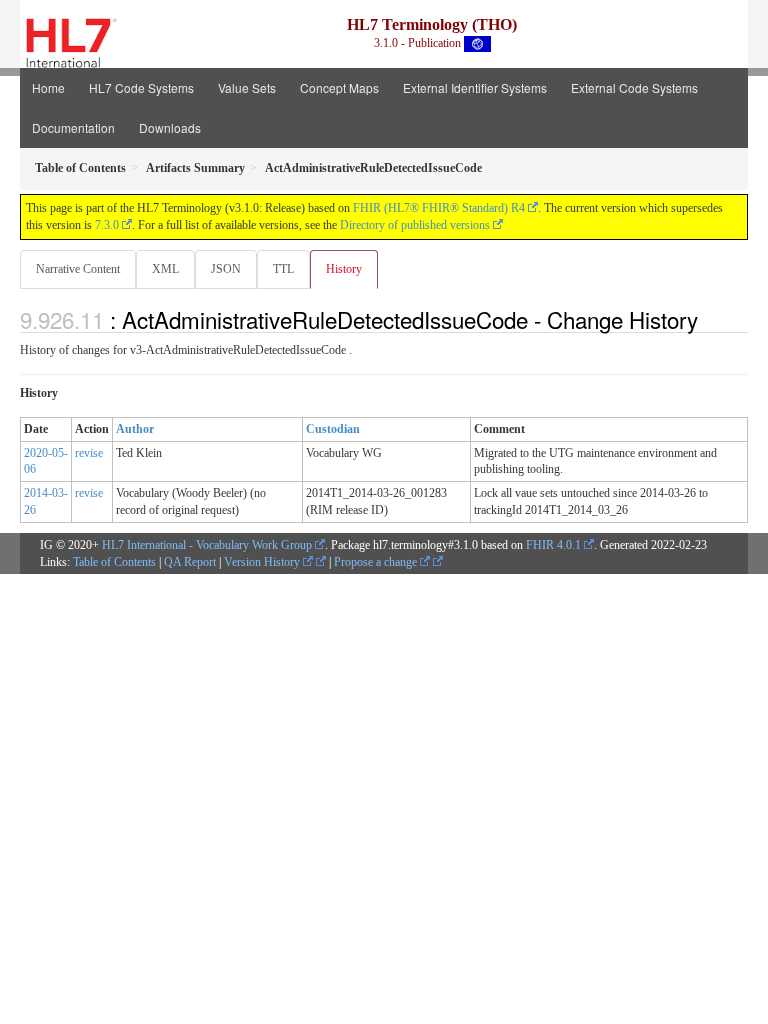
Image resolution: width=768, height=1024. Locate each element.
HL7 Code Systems (141, 87)
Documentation (73, 127)
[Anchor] (709, 319)
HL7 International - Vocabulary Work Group (207, 545)
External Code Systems (634, 87)
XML (165, 269)
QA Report (190, 562)
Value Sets (247, 87)
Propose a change (377, 562)
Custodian (333, 429)
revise (89, 453)
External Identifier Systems (475, 87)
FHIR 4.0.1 (553, 545)
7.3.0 (107, 225)
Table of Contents (114, 562)
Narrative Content (78, 269)
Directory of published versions (415, 225)
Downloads (170, 127)
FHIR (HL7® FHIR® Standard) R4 (439, 208)
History (344, 269)
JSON (226, 269)
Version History (263, 562)
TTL (283, 269)
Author (135, 429)
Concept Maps (339, 87)
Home (48, 87)
